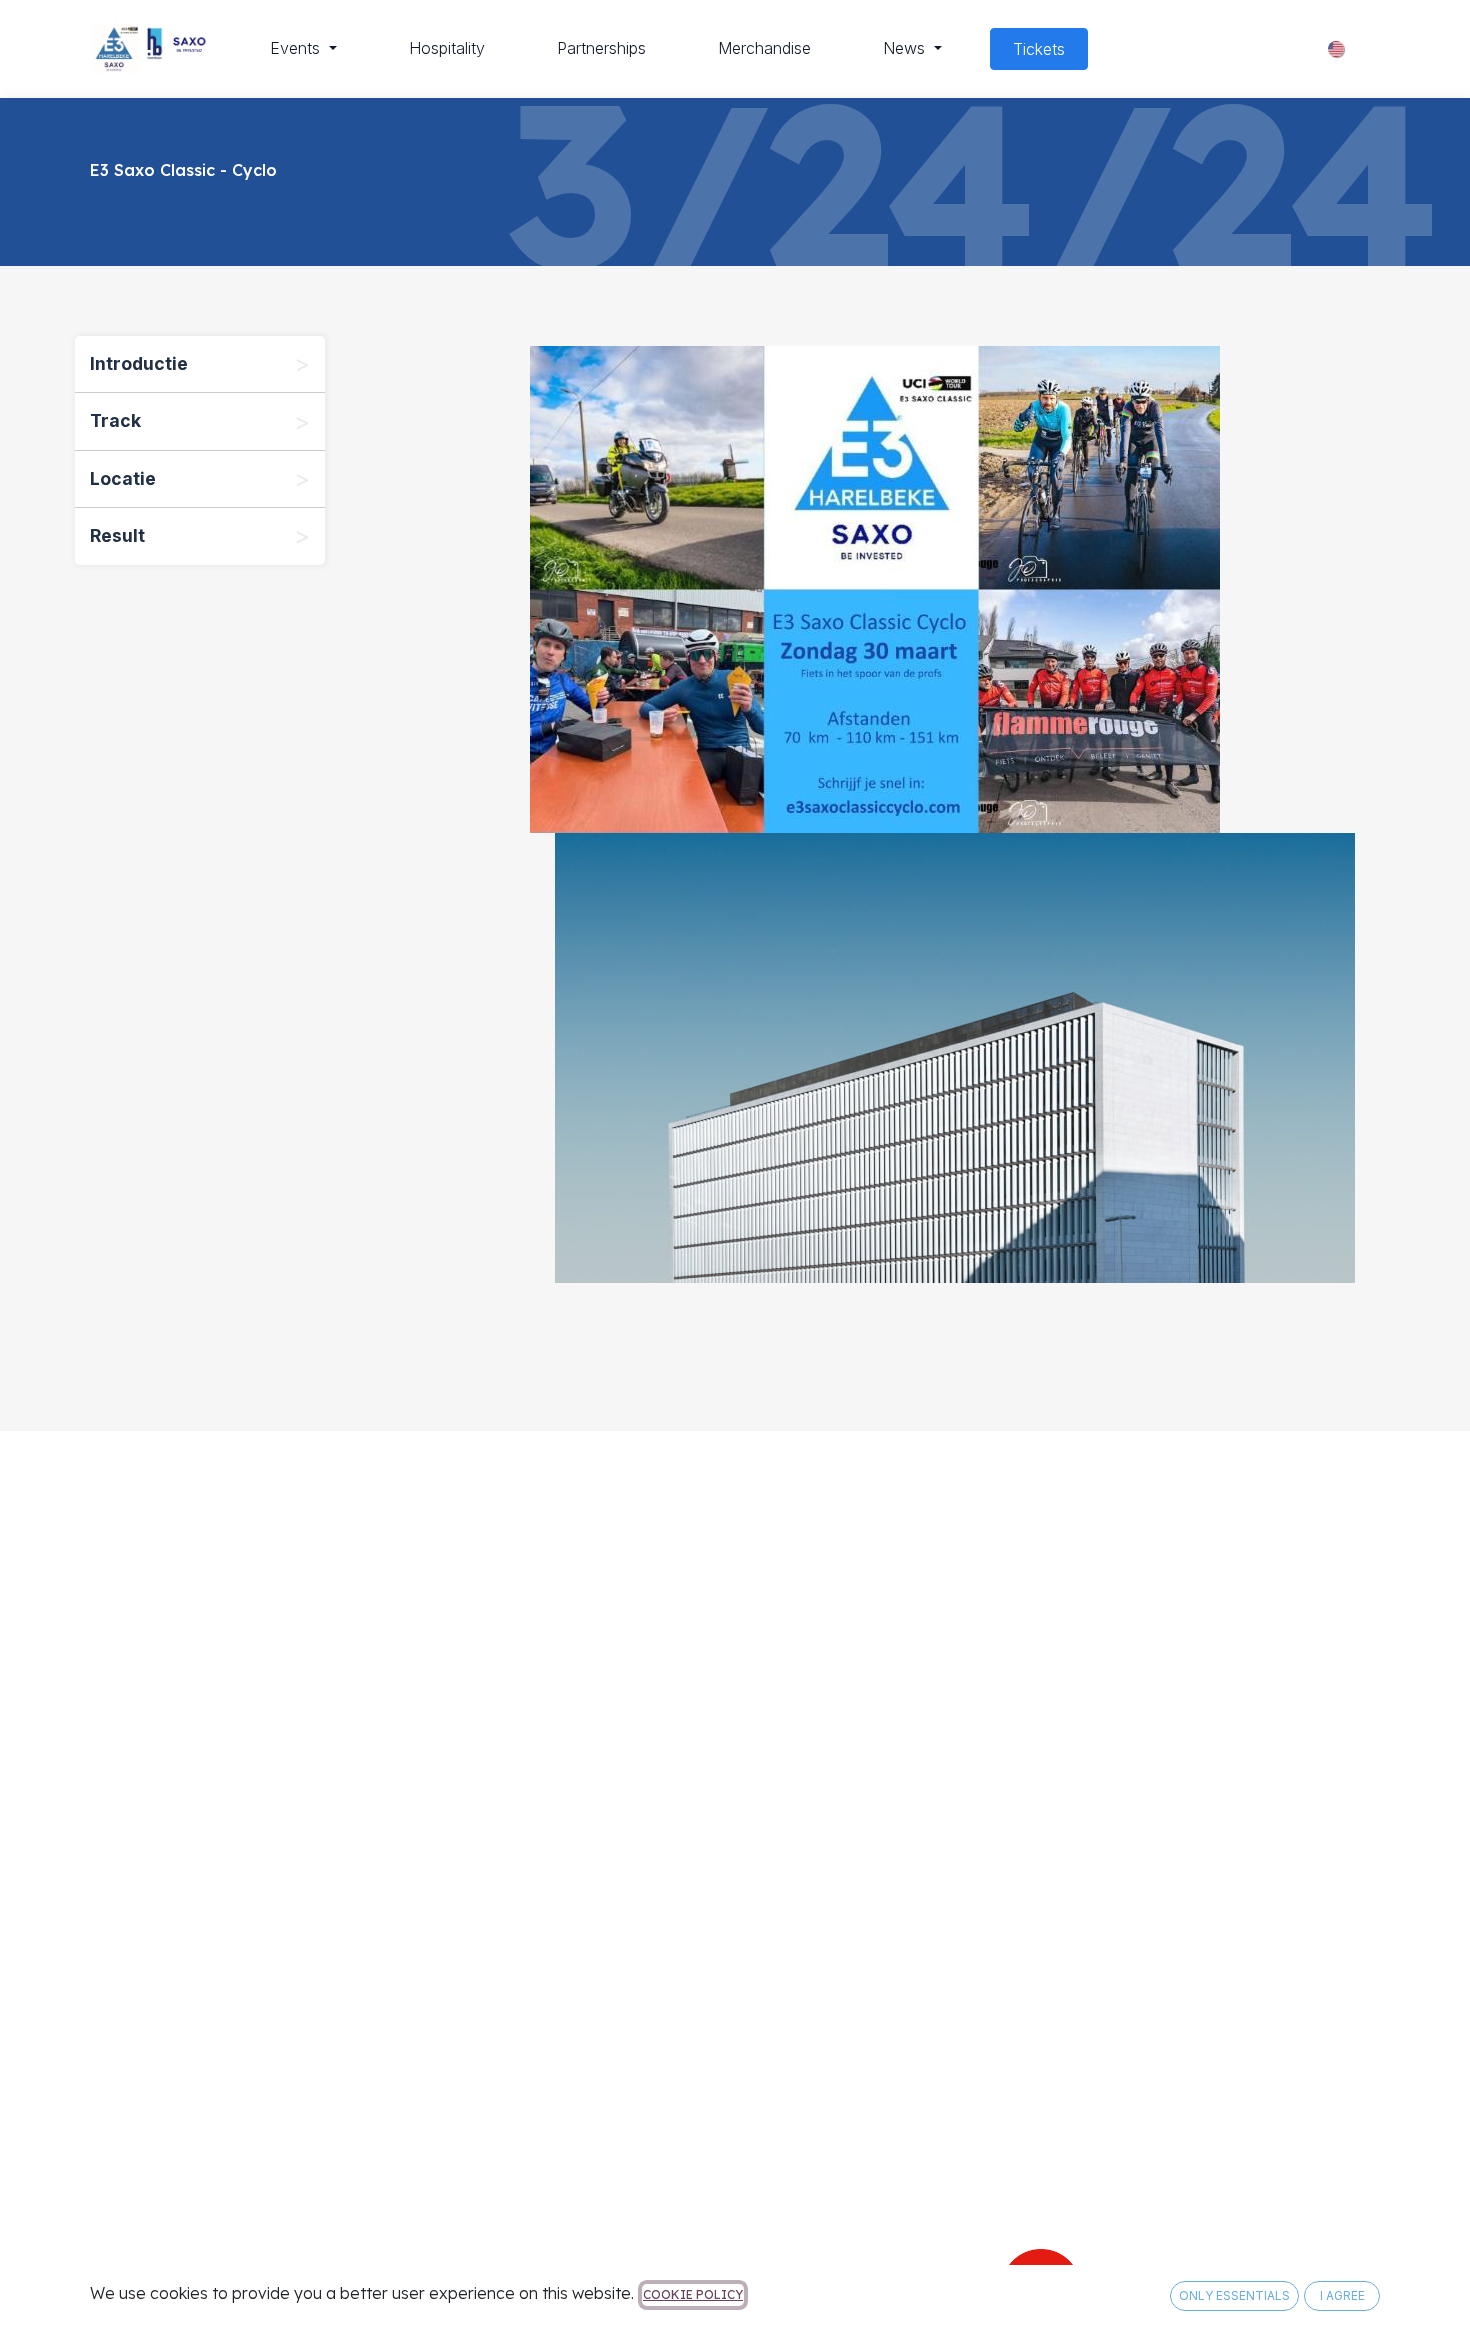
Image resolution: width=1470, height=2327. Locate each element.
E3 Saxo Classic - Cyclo (183, 170)
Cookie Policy (693, 2294)
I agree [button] (1342, 2295)
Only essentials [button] (1234, 2295)
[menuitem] (303, 48)
